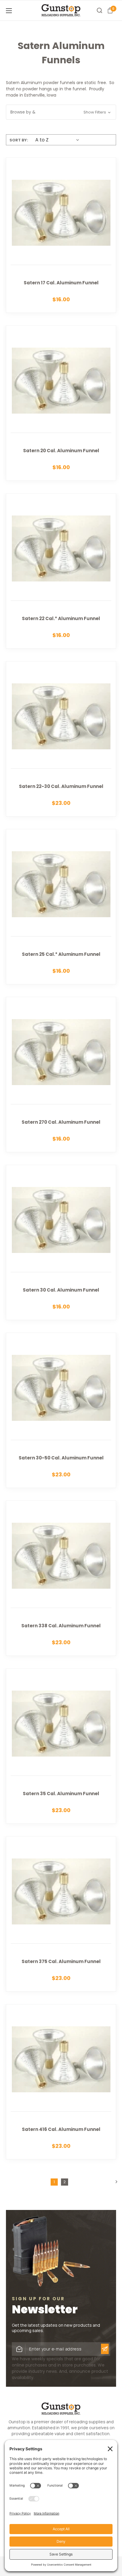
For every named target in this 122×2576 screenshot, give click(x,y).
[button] (61, 112)
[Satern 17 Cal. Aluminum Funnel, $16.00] (61, 235)
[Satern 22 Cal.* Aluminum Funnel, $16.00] (61, 571)
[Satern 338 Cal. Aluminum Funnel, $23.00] (61, 1578)
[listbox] (56, 140)
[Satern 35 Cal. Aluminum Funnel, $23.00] (61, 1746)
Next (115, 2182)
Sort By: (19, 140)
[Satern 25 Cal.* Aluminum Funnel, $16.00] (61, 907)
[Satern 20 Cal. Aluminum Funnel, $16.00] (61, 403)
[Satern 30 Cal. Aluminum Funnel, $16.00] (61, 1242)
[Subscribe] (105, 2349)
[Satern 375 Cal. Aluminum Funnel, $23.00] (61, 1914)
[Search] (99, 10)
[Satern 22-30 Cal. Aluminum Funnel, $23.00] (61, 739)
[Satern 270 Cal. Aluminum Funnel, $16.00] (61, 1075)
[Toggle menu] (18, 11)
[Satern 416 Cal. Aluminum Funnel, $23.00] (61, 2082)
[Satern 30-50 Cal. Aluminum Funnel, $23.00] (61, 1410)
